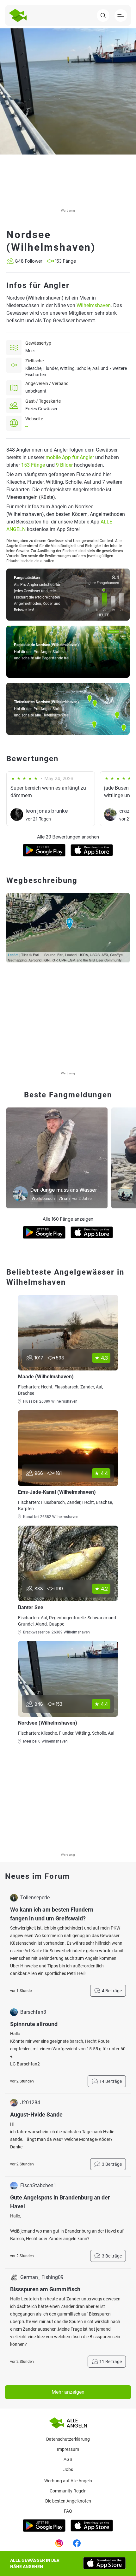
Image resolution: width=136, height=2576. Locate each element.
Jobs (68, 2469)
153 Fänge (33, 465)
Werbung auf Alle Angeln (68, 2481)
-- (27, 426)
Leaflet (13, 955)
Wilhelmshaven (94, 305)
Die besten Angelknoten (68, 2501)
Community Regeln (68, 2491)
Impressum (68, 2449)
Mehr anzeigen (68, 2392)
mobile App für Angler (70, 457)
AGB (68, 2459)
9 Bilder (64, 465)
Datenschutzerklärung (68, 2439)
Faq (68, 2511)
